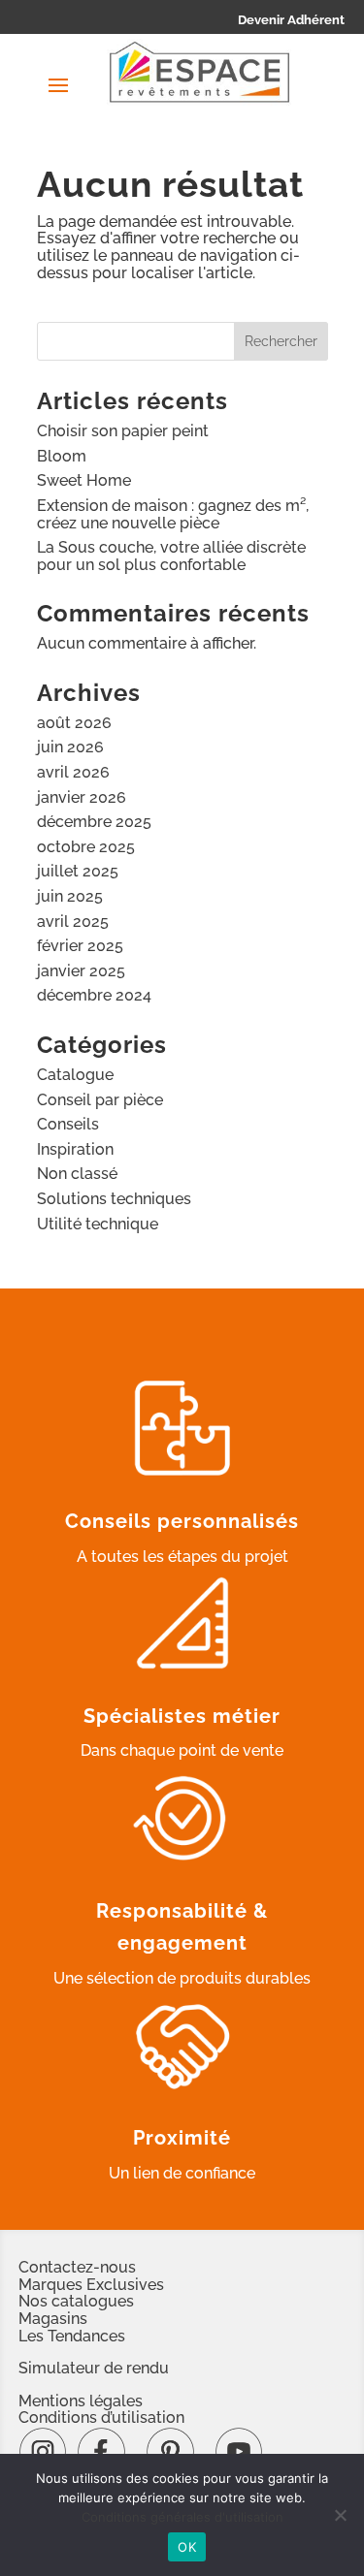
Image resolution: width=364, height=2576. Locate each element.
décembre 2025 (94, 822)
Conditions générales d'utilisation (182, 2517)
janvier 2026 (82, 797)
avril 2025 (73, 922)
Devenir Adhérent (291, 20)
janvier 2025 (81, 971)
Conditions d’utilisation (101, 2417)
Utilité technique (98, 1224)
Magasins (53, 2319)
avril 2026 (73, 772)
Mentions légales (81, 2401)
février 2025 (80, 946)
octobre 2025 (86, 847)
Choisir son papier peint (123, 431)
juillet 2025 (78, 871)
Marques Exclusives (91, 2285)
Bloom (62, 456)
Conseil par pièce (100, 1100)
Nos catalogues (76, 2301)
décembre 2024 (94, 995)
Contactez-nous (77, 2267)
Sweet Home (84, 480)
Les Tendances (72, 2336)
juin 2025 (70, 896)
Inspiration (75, 1149)
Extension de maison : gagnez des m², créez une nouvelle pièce (173, 514)
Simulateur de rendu (94, 2368)
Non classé (77, 1174)
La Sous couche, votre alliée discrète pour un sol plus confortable (171, 556)
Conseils (68, 1124)
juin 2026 (70, 747)
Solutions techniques (114, 1199)
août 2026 (74, 723)
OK (187, 2547)
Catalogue (75, 1075)
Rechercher (281, 341)
